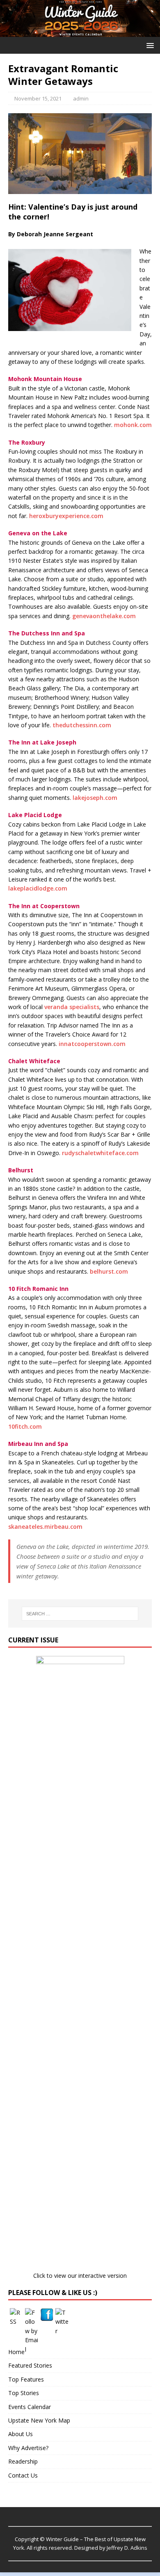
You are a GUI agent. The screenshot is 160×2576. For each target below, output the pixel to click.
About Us (21, 2434)
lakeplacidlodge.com (38, 888)
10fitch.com (25, 1426)
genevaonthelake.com (104, 616)
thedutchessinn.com (82, 725)
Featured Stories (30, 2365)
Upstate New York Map (39, 2420)
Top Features (26, 2379)
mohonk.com (133, 425)
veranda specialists (72, 1007)
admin (81, 98)
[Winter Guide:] (80, 32)
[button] (149, 45)
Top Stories (24, 2393)
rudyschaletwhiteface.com (100, 1153)
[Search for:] (80, 1614)
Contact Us (23, 2475)
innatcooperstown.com (92, 1044)
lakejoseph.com (95, 798)
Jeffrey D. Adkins (127, 2548)
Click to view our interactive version (80, 2276)
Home (16, 2352)
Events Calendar (30, 2407)
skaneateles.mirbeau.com (45, 1527)
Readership (23, 2461)
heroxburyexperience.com (66, 516)
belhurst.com (109, 1271)
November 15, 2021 (38, 98)
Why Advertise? (28, 2448)
